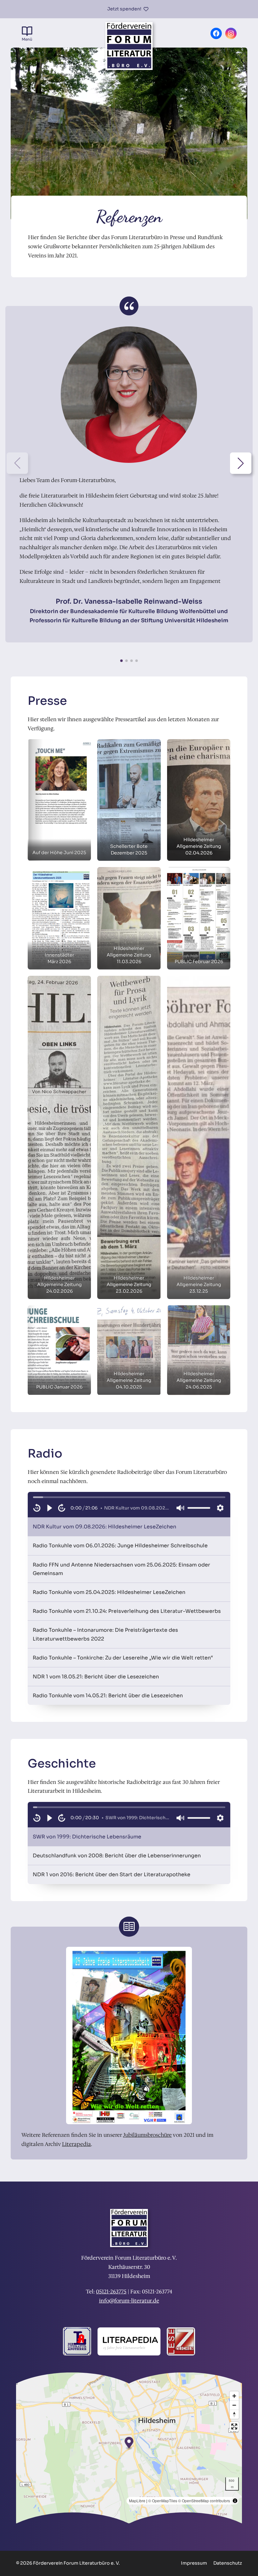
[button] (241, 463)
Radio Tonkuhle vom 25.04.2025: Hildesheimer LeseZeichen (109, 1592)
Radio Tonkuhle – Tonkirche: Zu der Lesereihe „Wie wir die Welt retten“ (123, 1658)
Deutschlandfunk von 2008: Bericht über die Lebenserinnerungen (117, 1856)
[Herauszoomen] (234, 2405)
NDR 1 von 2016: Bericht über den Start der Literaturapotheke (112, 1874)
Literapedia (76, 2144)
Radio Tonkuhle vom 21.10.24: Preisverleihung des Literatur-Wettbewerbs (127, 1611)
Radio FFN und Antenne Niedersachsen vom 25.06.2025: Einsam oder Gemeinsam (121, 1569)
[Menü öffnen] (27, 34)
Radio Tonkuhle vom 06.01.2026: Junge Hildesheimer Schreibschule (120, 1546)
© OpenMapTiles (163, 2501)
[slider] (129, 1497)
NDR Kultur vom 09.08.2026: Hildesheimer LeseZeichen (104, 1527)
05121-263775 (111, 2291)
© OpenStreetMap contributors (204, 2501)
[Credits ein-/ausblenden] (235, 2501)
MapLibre (137, 2501)
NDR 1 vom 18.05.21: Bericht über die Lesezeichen (96, 1677)
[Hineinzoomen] (234, 2396)
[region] (129, 1505)
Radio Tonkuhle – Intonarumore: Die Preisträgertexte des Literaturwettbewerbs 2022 (105, 1634)
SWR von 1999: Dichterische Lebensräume (87, 1837)
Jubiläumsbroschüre (147, 2135)
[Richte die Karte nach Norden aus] (234, 2414)
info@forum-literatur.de (129, 2301)
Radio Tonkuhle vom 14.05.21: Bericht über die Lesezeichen (108, 1696)
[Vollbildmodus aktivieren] (234, 2426)
